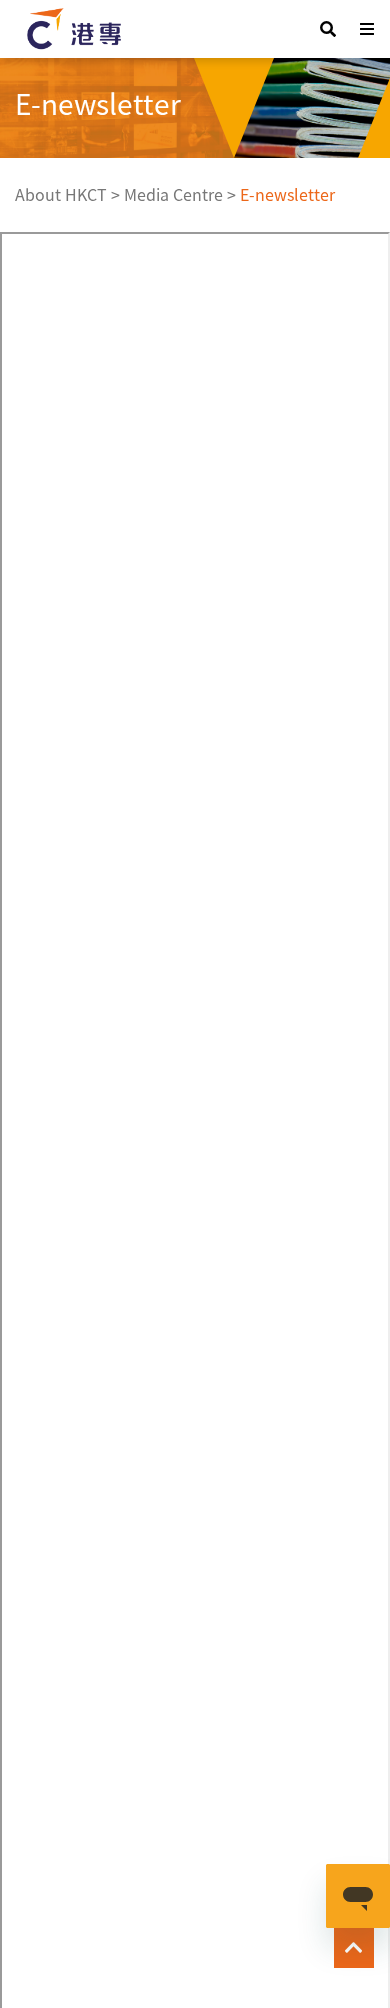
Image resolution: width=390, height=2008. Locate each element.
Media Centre (173, 194)
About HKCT (61, 194)
